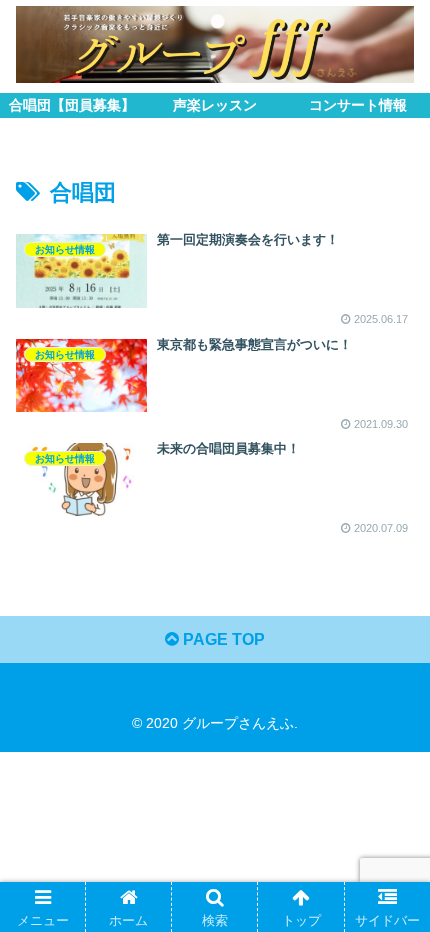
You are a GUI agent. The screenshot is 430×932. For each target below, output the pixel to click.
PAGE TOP (222, 639)
